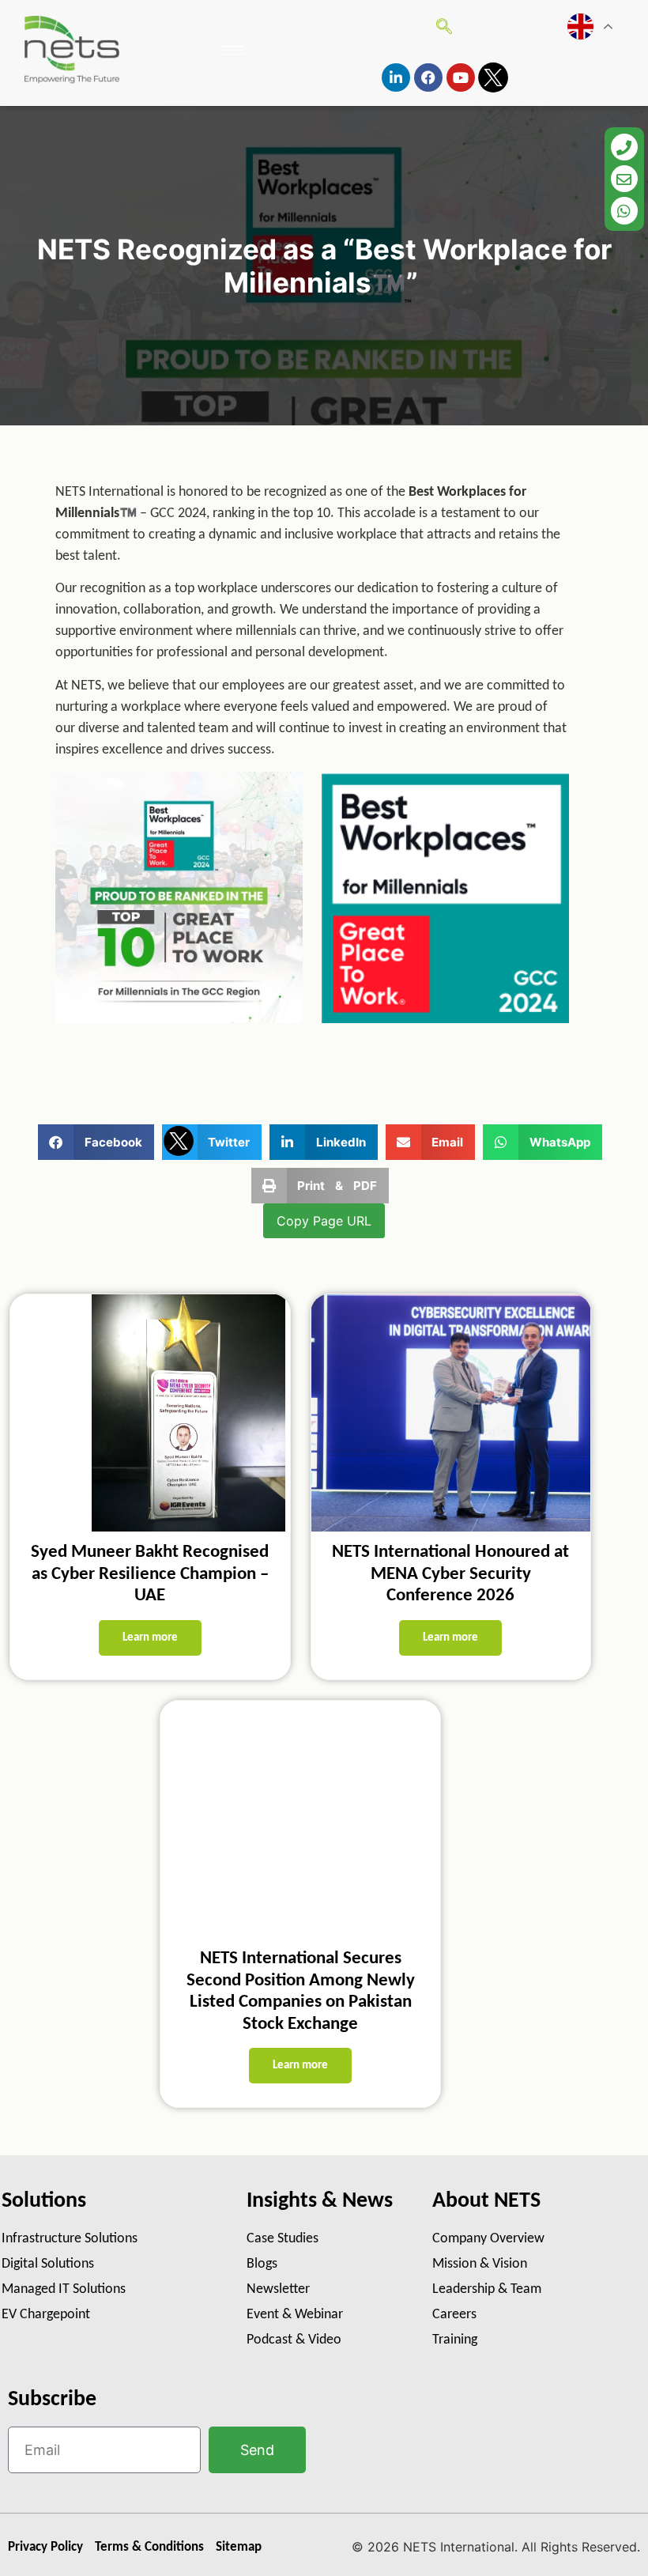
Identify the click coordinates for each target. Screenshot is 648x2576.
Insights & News (320, 2201)
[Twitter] (493, 77)
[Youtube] (461, 77)
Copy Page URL (324, 1221)
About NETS (486, 2201)
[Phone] (624, 147)
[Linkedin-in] (396, 77)
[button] (96, 1142)
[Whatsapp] (624, 210)
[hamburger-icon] (233, 50)
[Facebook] (428, 77)
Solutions (44, 2201)
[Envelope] (624, 179)
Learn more (150, 1638)
